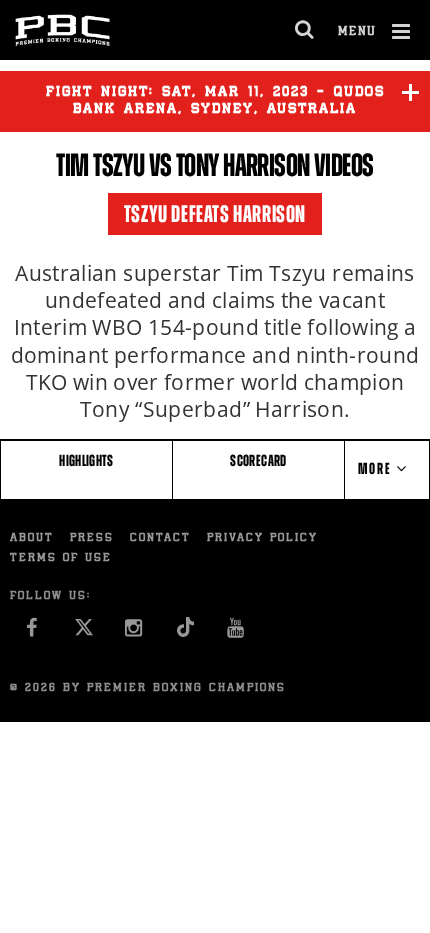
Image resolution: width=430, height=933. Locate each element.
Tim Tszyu (100, 165)
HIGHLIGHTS (86, 460)
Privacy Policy (262, 538)
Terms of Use (61, 558)
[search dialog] (305, 30)
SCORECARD (258, 460)
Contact (160, 538)
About (32, 538)
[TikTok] (185, 632)
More (377, 468)
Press (92, 538)
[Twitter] (83, 632)
